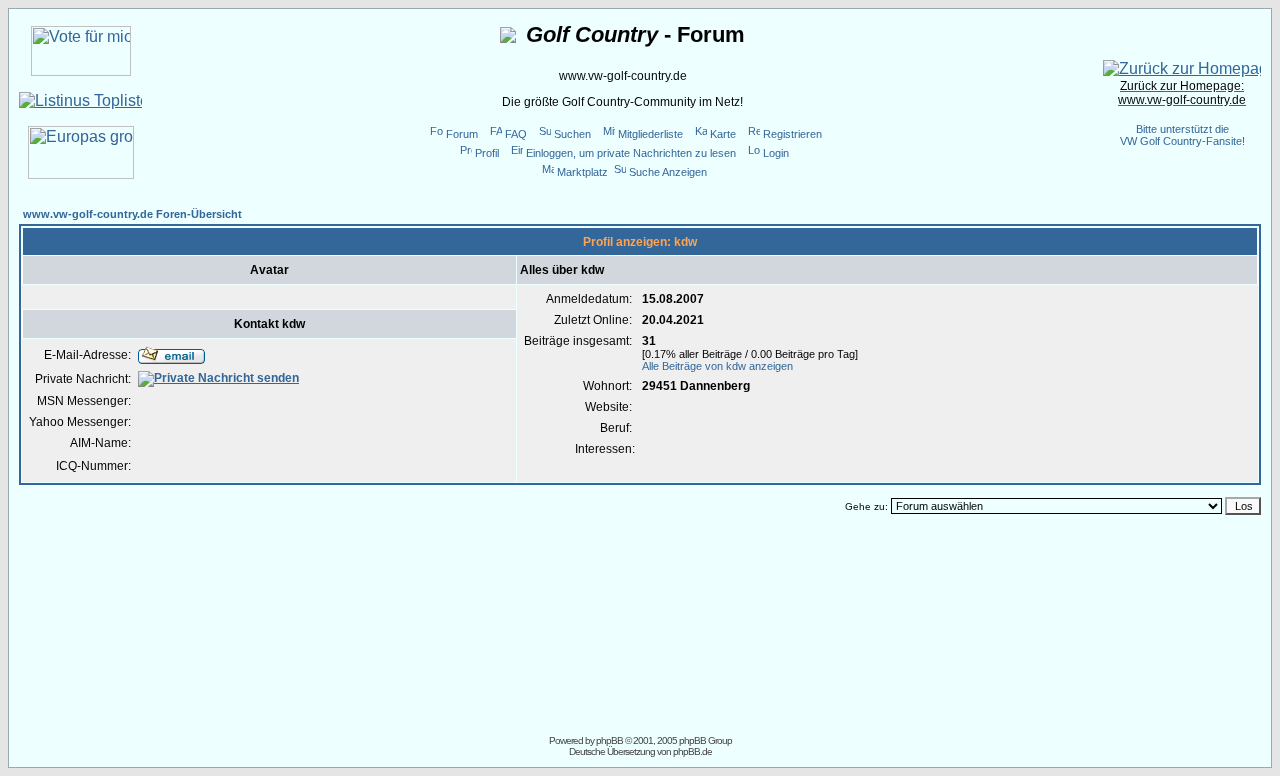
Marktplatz (582, 172)
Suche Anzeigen (668, 172)
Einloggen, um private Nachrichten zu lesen (631, 153)
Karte (723, 134)
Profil (487, 153)
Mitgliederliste (650, 134)
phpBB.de (692, 751)
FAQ (516, 134)
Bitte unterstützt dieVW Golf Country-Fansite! (1182, 135)
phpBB (609, 740)
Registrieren (792, 134)
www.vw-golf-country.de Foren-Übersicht (132, 214)
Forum (462, 134)
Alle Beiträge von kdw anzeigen (717, 366)
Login (776, 153)
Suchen (572, 134)
